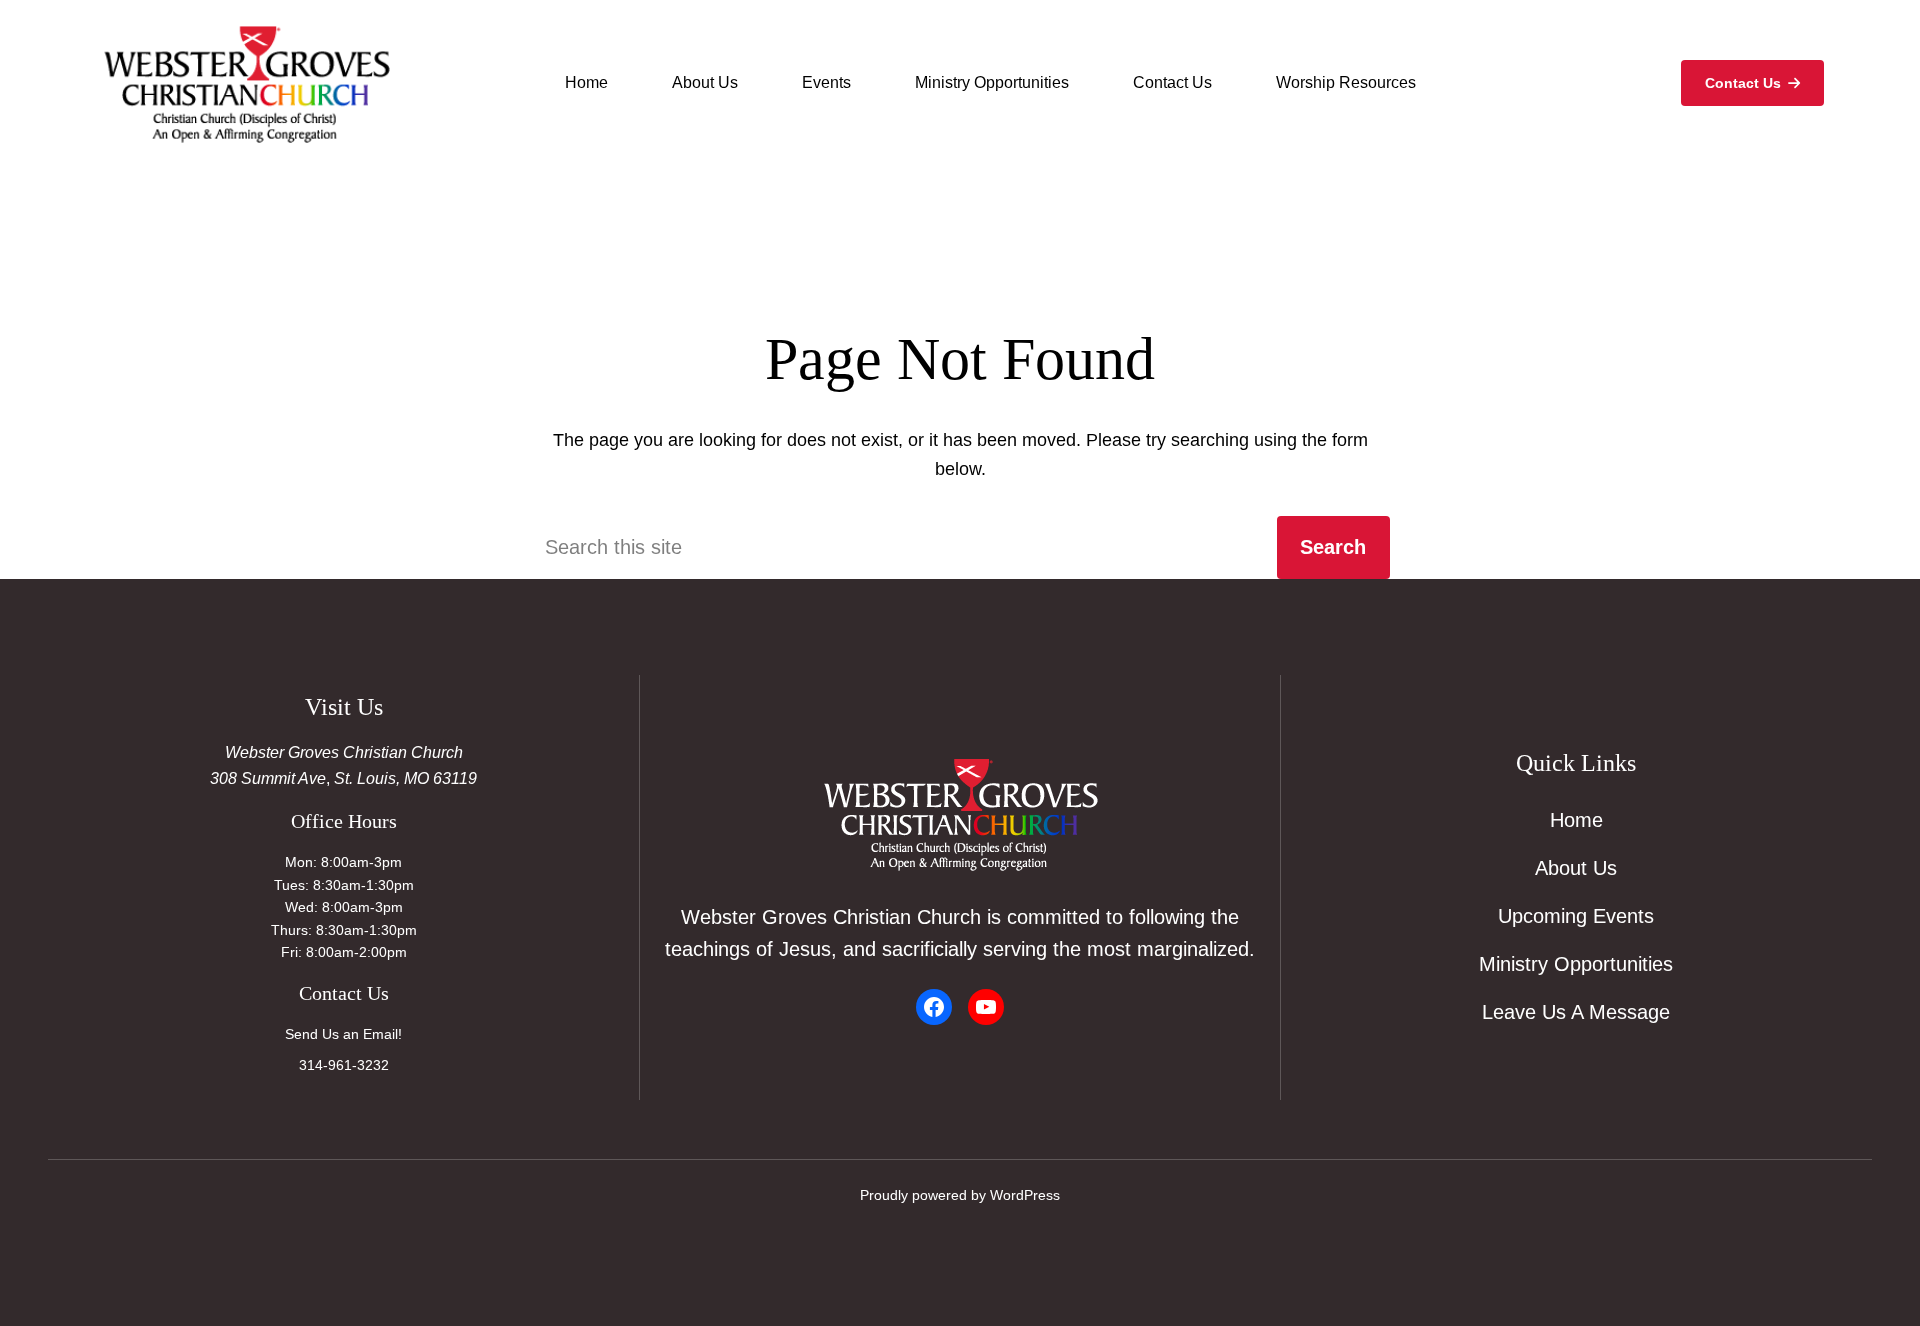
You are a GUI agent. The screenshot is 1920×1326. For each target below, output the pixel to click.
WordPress (1025, 1195)
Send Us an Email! (343, 1034)
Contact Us (1743, 83)
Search (1333, 547)
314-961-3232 (344, 1065)
